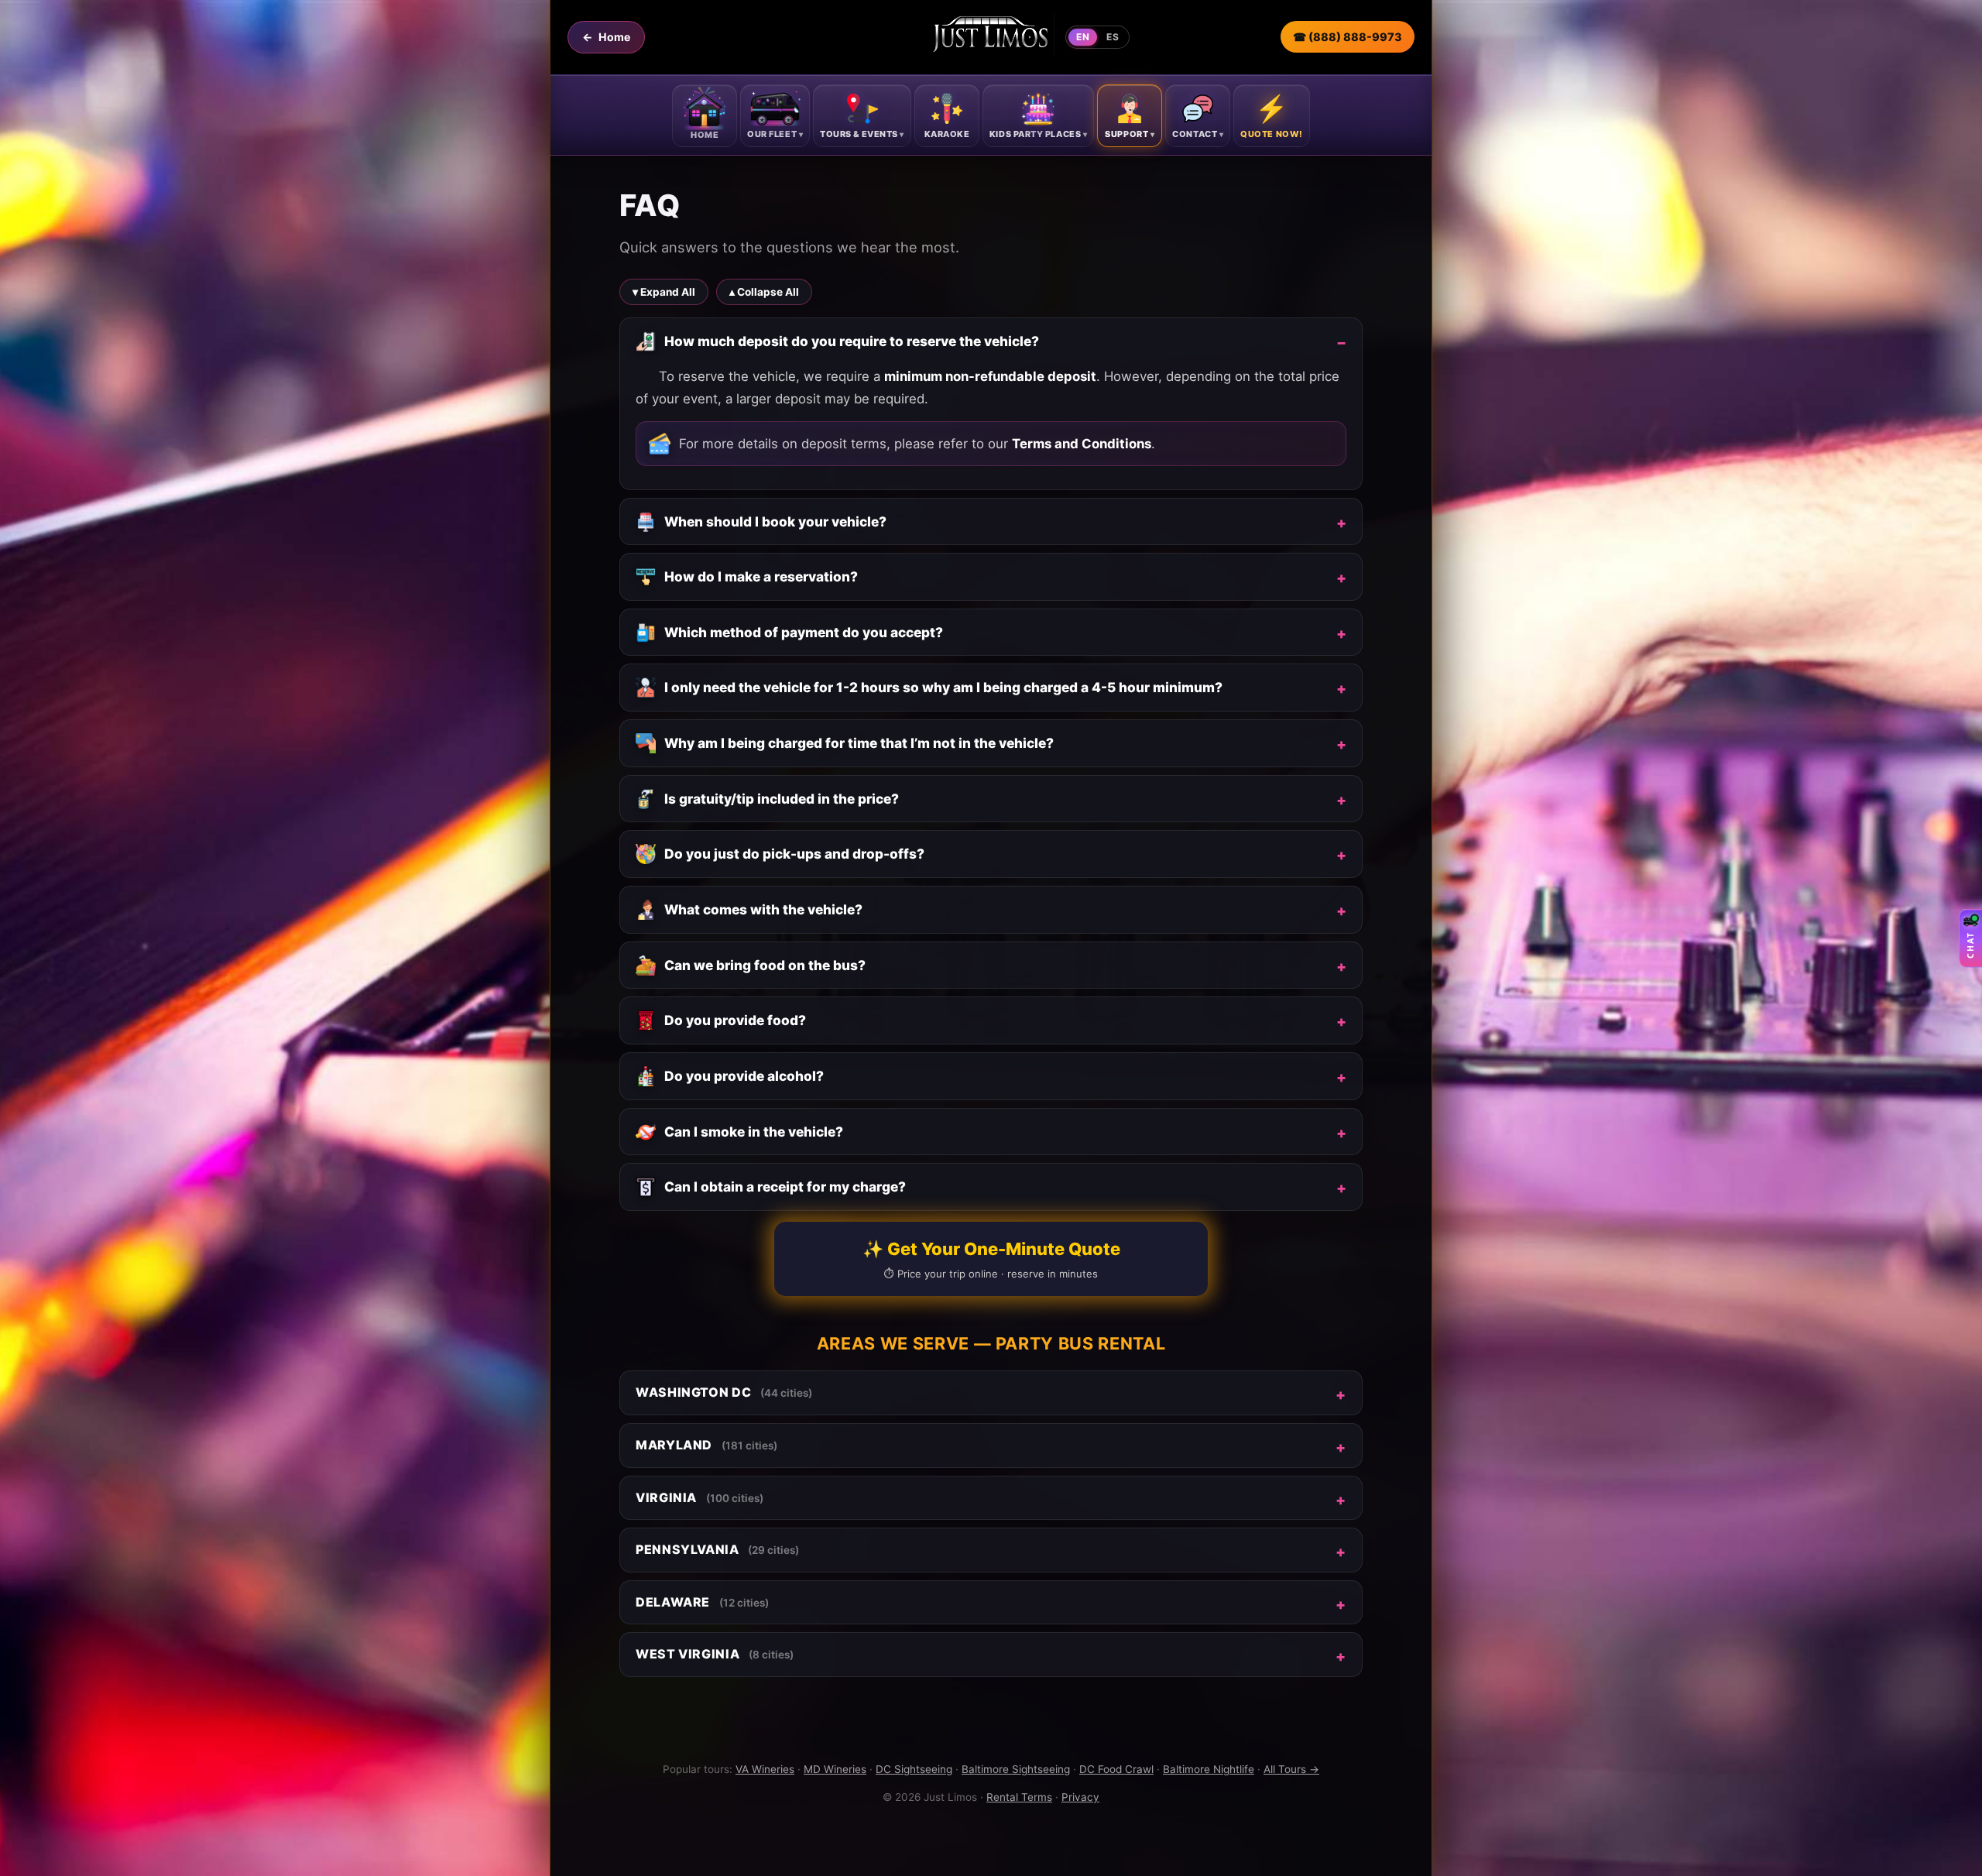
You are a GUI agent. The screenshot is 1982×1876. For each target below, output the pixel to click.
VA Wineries (765, 1769)
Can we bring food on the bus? (765, 965)
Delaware (702, 1602)
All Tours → (1291, 1769)
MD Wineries (835, 1769)
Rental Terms (1019, 1797)
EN (1083, 37)
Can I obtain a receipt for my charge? (785, 1187)
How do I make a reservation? (761, 576)
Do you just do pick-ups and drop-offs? (794, 854)
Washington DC (724, 1392)
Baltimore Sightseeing (1016, 1769)
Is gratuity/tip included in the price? (782, 799)
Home (606, 37)
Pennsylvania (717, 1549)
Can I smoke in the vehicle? (754, 1132)
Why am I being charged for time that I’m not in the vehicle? (859, 743)
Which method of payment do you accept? (804, 632)
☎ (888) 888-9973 (1348, 37)
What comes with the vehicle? (763, 909)
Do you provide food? (735, 1020)
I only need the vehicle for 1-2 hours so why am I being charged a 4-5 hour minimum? (943, 687)
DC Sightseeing (914, 1769)
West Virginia (715, 1654)
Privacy (1080, 1797)
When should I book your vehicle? (775, 521)
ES (1113, 37)
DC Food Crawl (1116, 1769)
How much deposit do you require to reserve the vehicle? (852, 341)
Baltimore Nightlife (1209, 1769)
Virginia (700, 1497)
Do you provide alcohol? (744, 1076)
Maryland (706, 1445)
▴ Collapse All (764, 292)
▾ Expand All (664, 292)
